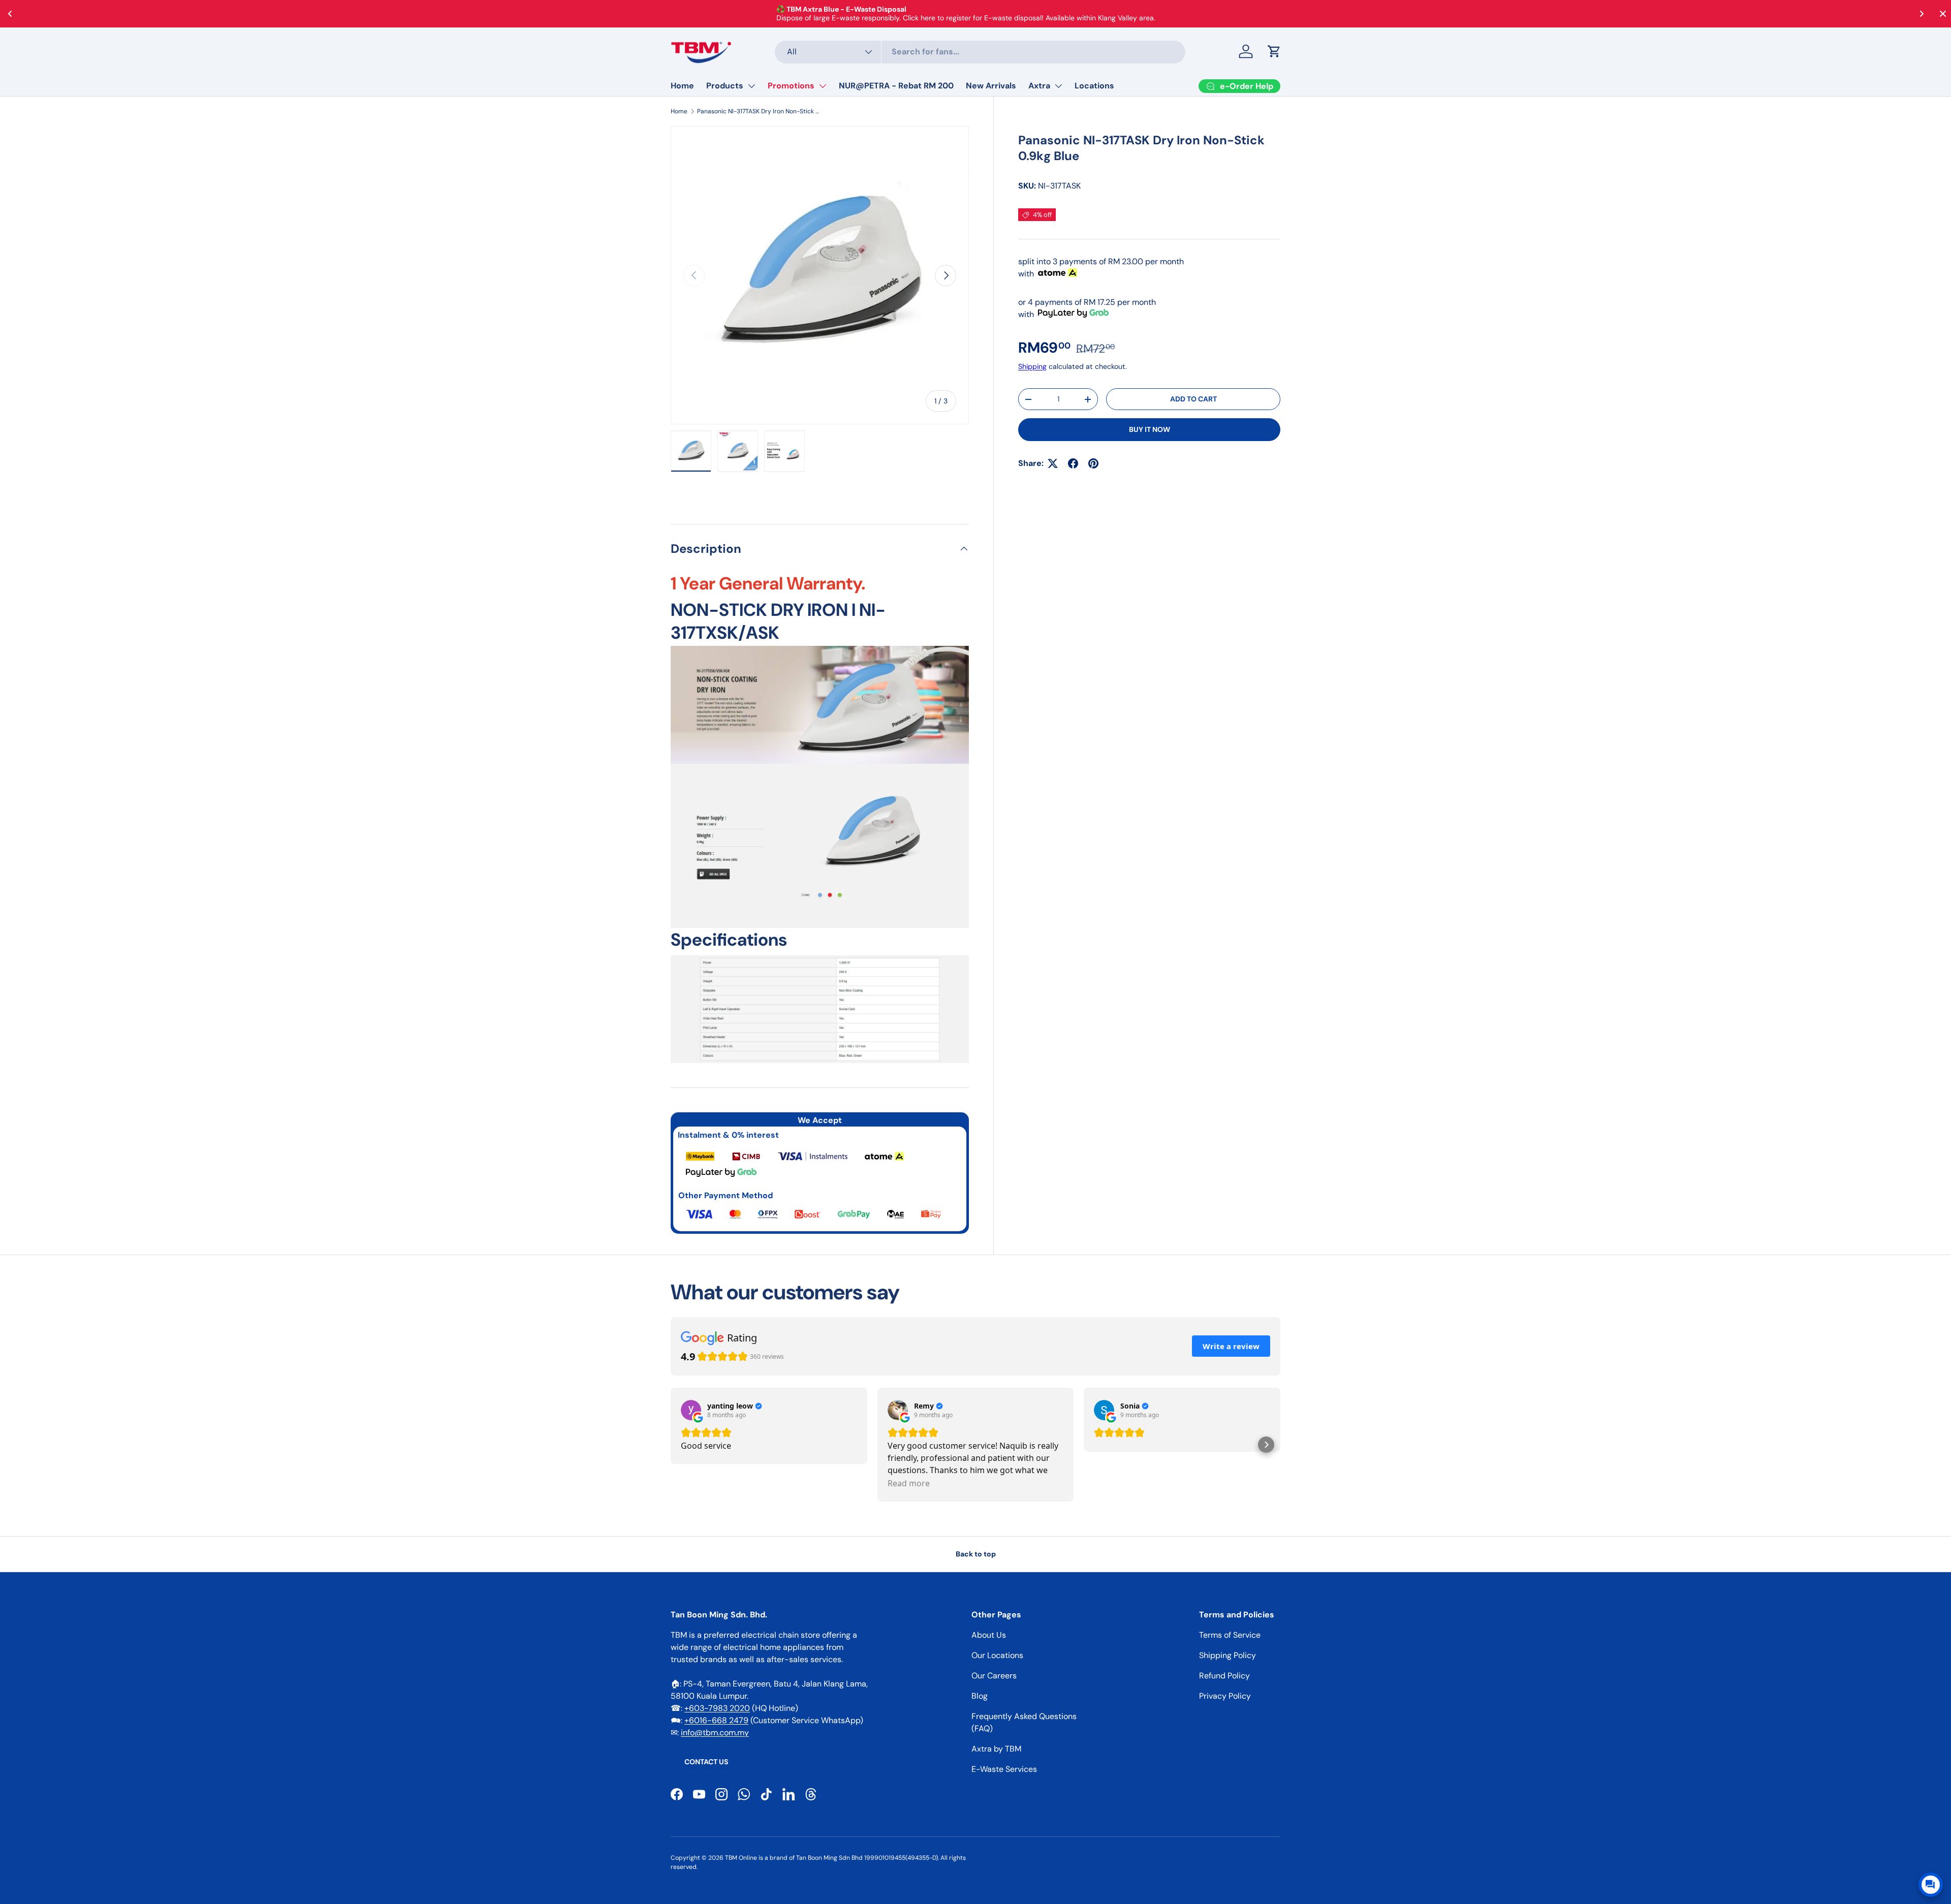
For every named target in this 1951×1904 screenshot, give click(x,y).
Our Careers (994, 1676)
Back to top (976, 1554)
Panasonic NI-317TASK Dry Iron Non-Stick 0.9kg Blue (758, 111)
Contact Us (706, 1762)
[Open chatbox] (1931, 1885)
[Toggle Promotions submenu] (823, 86)
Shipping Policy (1228, 1655)
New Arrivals (991, 86)
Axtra (1039, 86)
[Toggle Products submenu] (751, 86)
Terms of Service (1230, 1635)
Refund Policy (1224, 1676)
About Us (989, 1635)
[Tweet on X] (1053, 463)
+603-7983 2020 (717, 1708)
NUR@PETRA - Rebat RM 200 (896, 86)
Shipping (1032, 366)
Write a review (1231, 1346)
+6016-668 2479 (716, 1720)
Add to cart (1193, 399)
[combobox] (980, 52)
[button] (1274, 51)
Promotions (791, 86)
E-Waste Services (1004, 1769)
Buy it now (1150, 429)
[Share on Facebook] (1073, 463)
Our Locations (997, 1655)
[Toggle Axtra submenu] (1058, 86)
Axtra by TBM (996, 1749)
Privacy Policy (1225, 1696)
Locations (1094, 86)
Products (725, 86)
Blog (980, 1696)
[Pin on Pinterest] (1093, 463)
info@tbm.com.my (715, 1733)
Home (682, 86)
